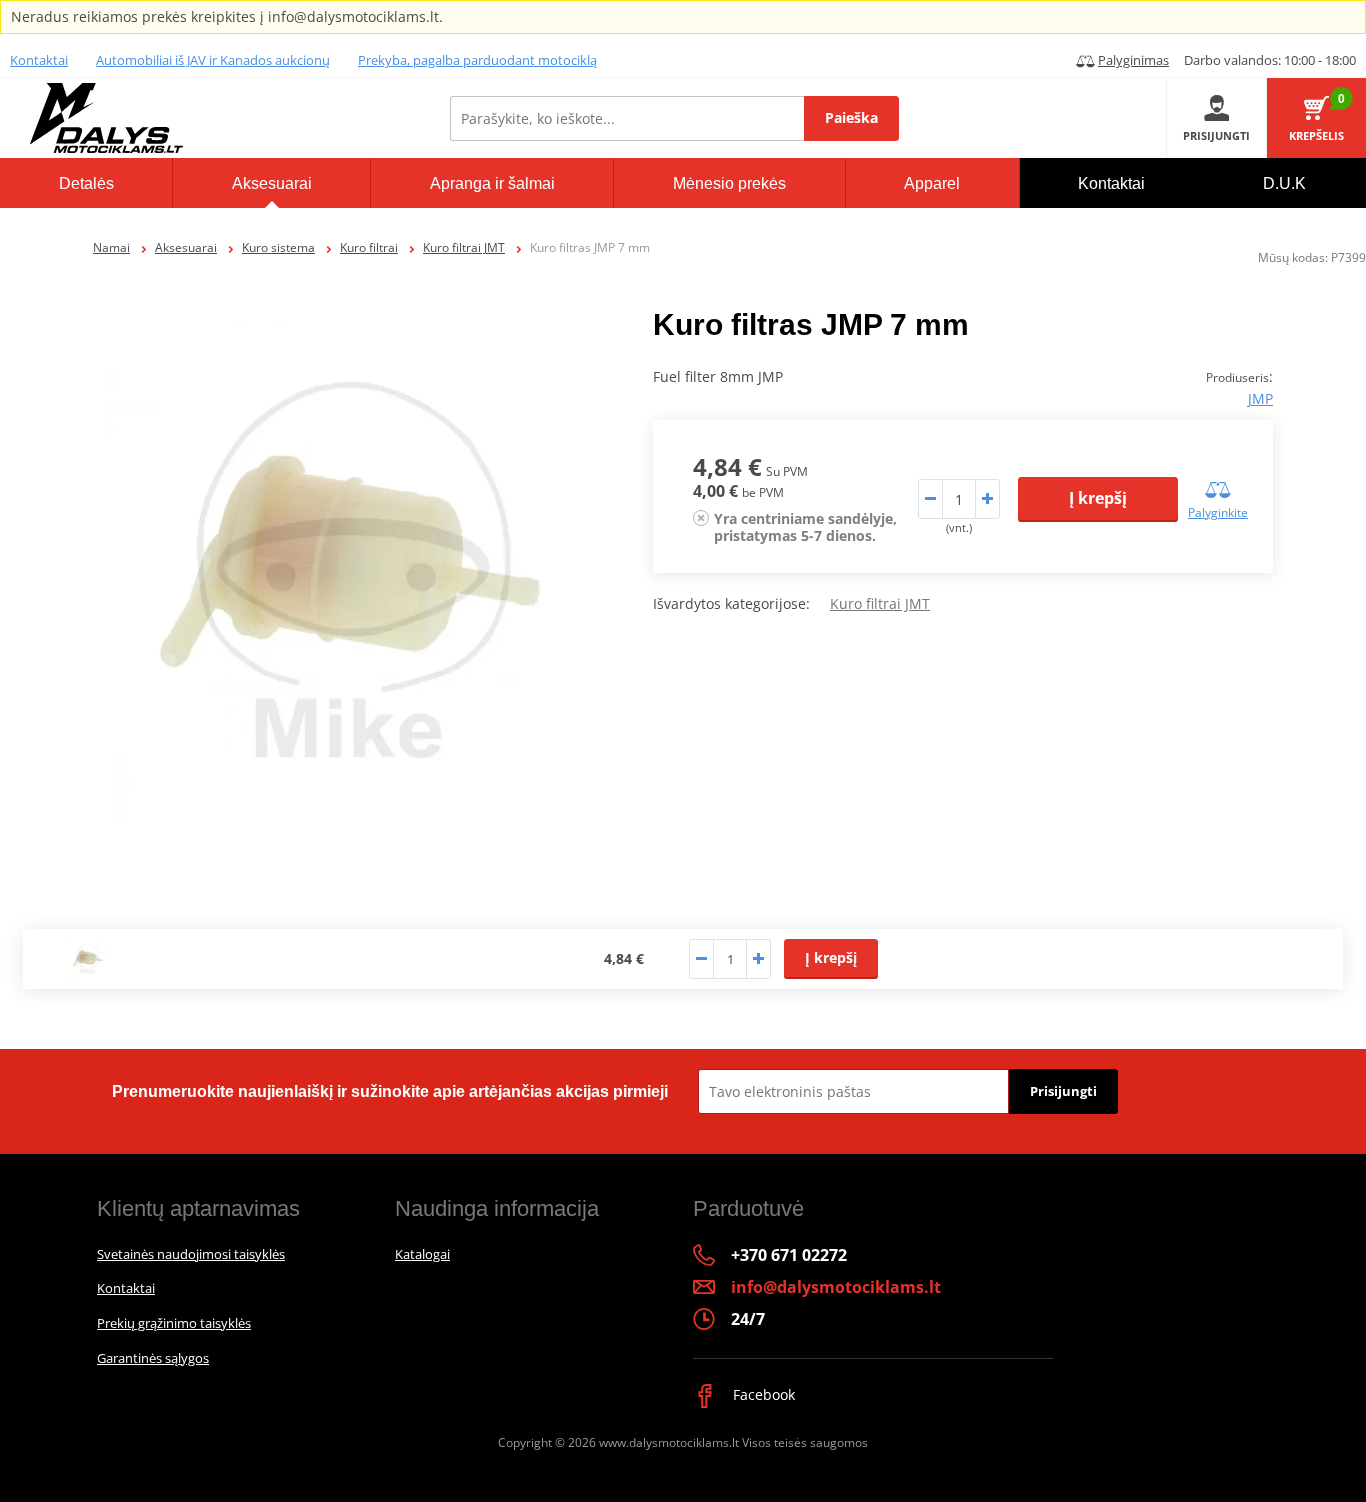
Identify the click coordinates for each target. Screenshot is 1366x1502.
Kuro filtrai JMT (464, 247)
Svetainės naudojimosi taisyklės (191, 1254)
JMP (1260, 398)
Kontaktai (39, 60)
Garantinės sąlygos (153, 1358)
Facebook (762, 1394)
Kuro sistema (278, 247)
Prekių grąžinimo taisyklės (174, 1323)
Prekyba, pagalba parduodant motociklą (477, 60)
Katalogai (422, 1254)
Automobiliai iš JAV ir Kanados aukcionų (213, 60)
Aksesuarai (186, 247)
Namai (111, 247)
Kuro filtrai (369, 247)
